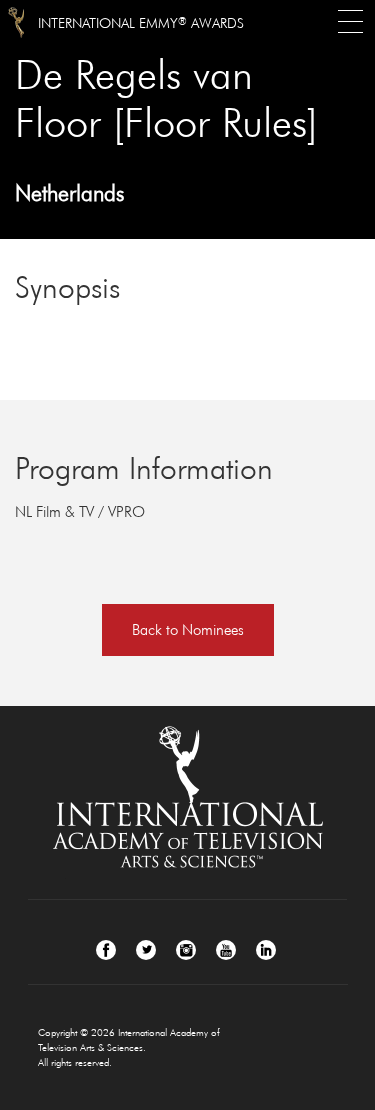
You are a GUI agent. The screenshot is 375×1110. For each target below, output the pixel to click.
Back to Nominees (188, 629)
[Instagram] (186, 950)
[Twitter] (146, 950)
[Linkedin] (266, 950)
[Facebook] (106, 950)
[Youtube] (226, 950)
